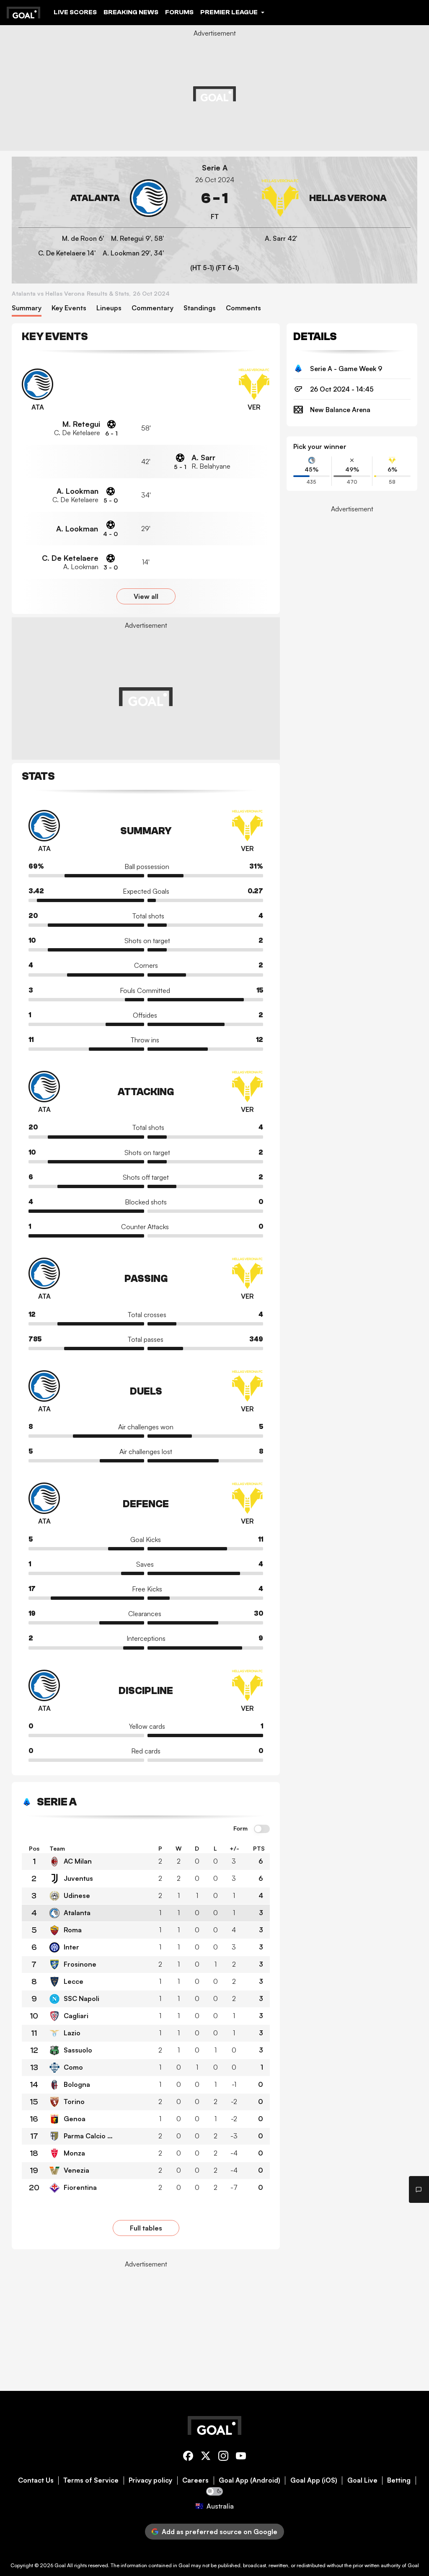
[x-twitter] (206, 2457)
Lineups (109, 308)
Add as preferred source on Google (220, 2532)
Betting (399, 2480)
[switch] (262, 1829)
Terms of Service (91, 2480)
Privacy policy (150, 2480)
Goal (60, 2565)
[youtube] (241, 2457)
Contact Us (36, 2480)
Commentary (152, 308)
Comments (243, 308)
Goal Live (362, 2480)
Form (240, 1828)
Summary (27, 308)
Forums (179, 12)
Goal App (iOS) (314, 2480)
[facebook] (188, 2457)
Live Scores (75, 12)
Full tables (146, 2228)
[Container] (93, 198)
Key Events (69, 308)
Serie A (215, 168)
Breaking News (131, 12)
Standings (200, 308)
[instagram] (223, 2457)
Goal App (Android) (249, 2480)
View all (146, 596)
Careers (195, 2480)
